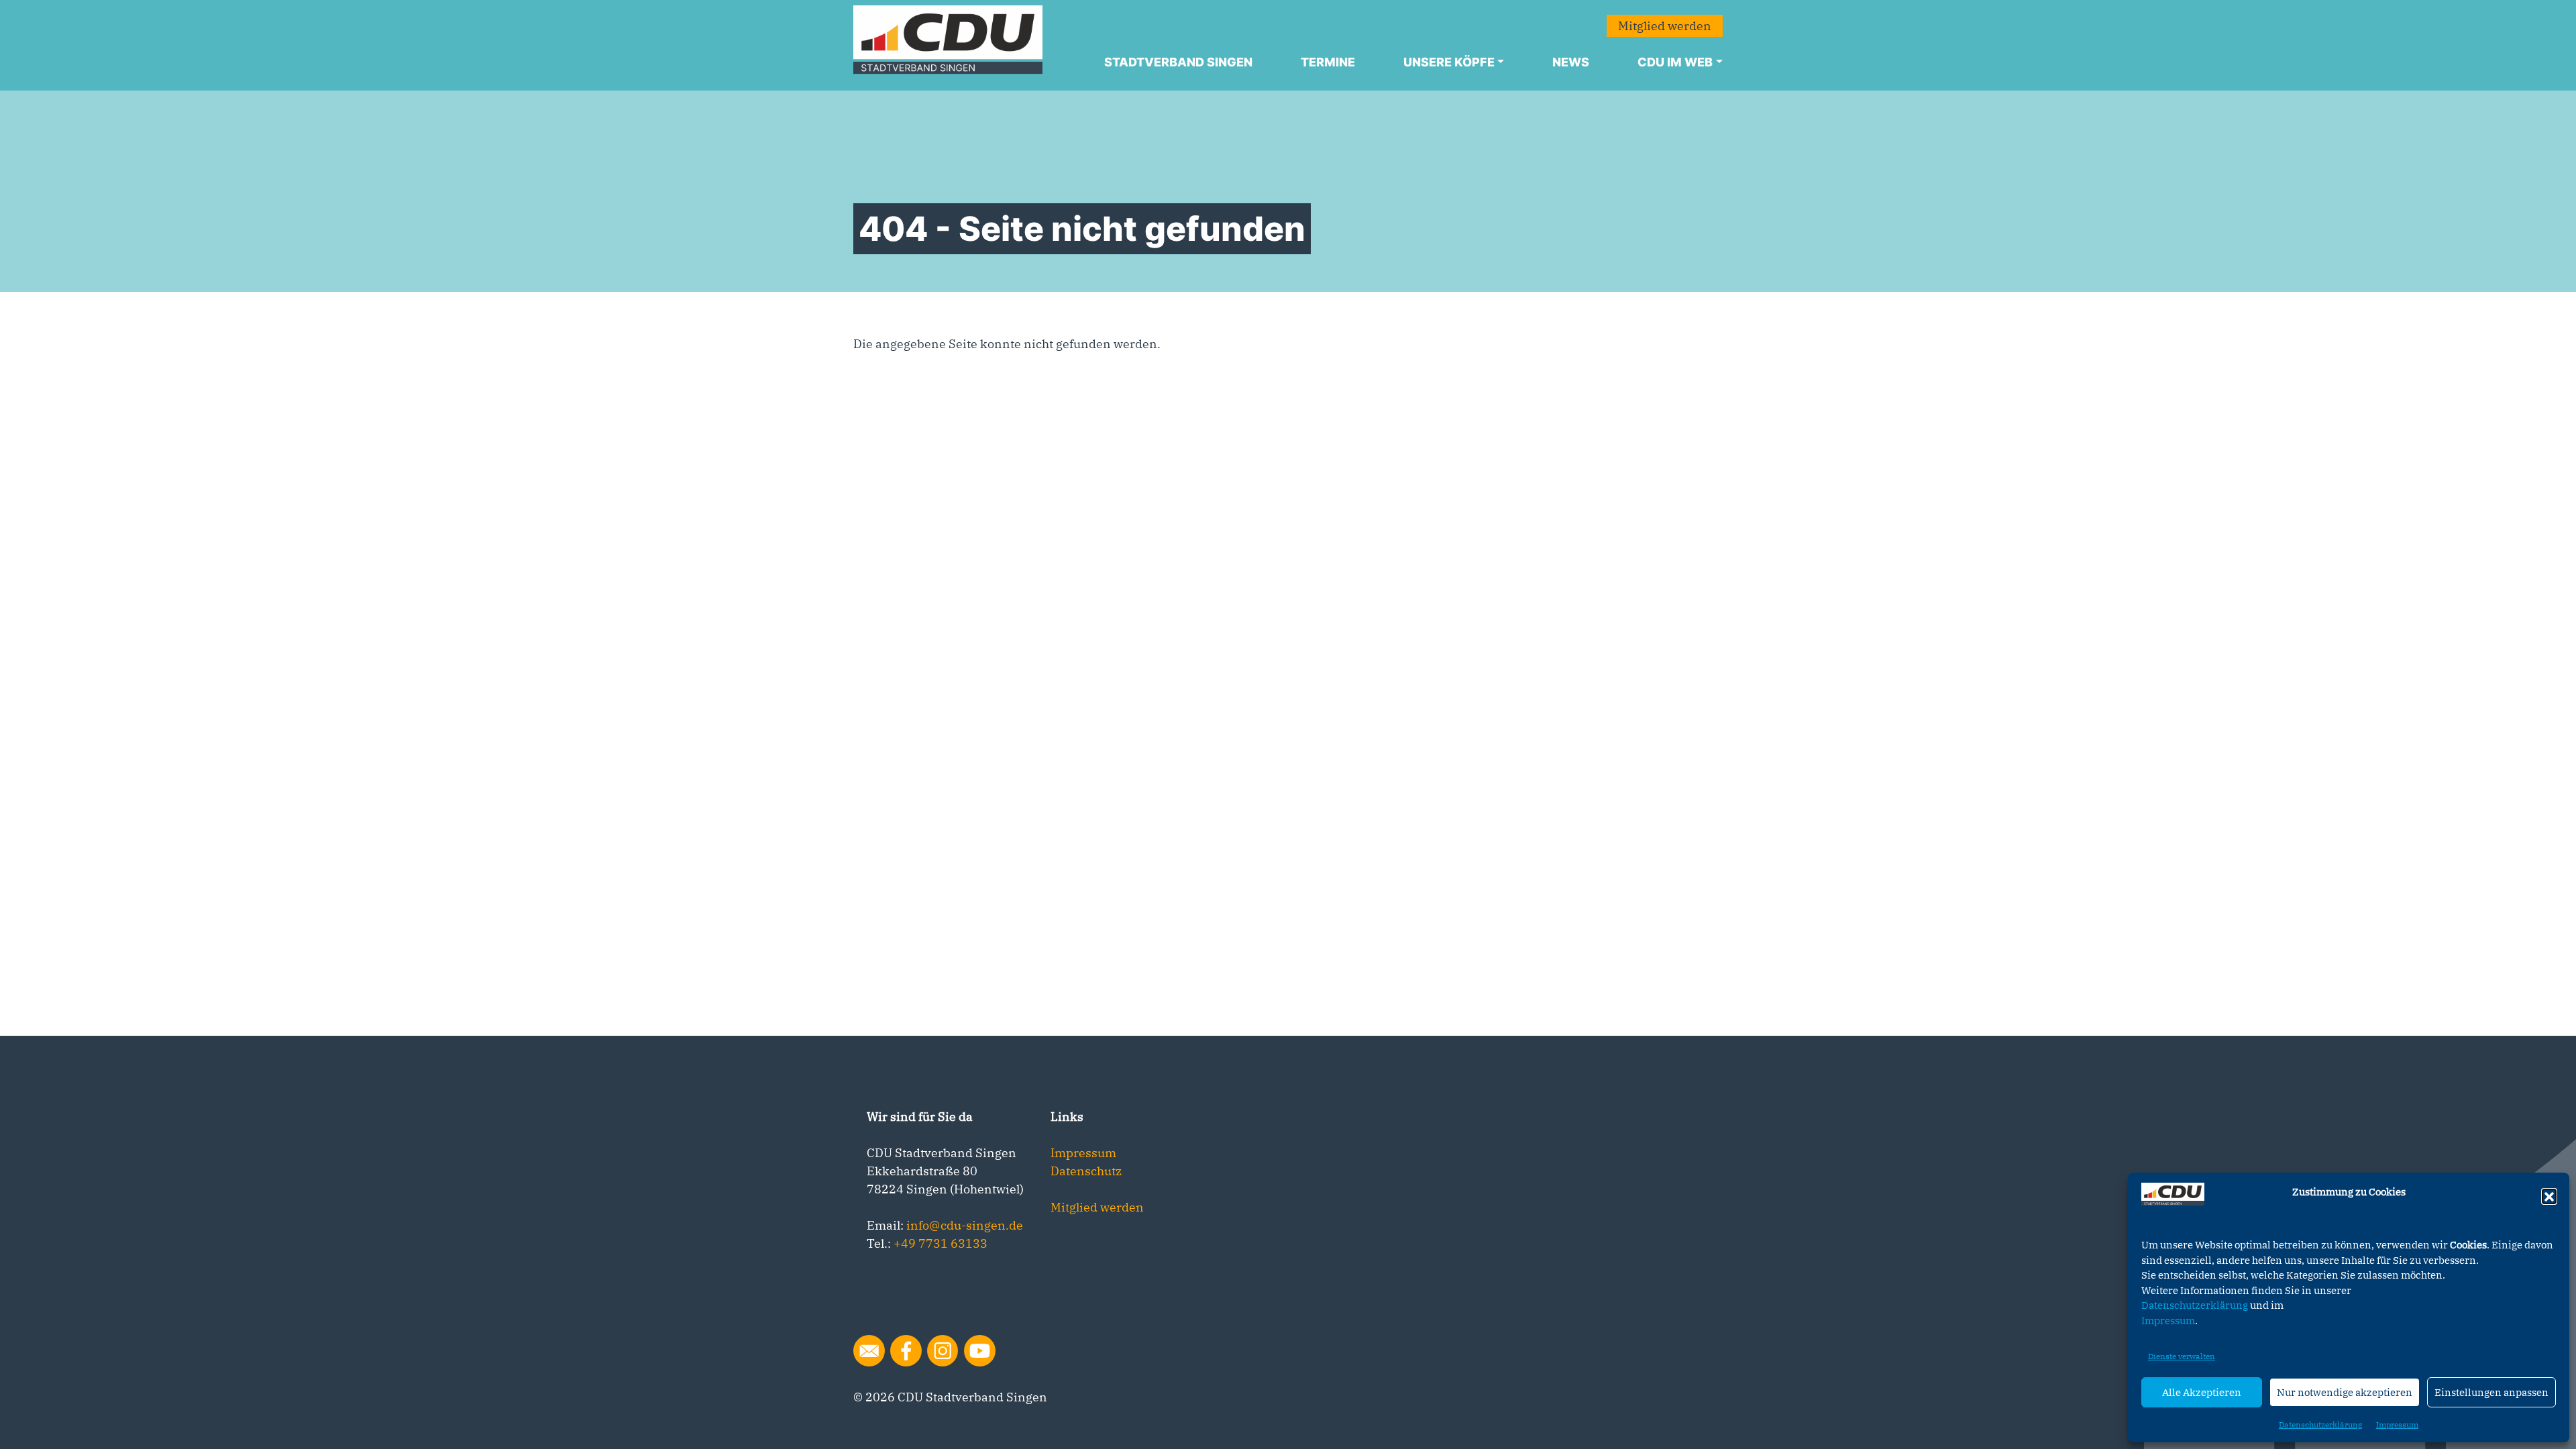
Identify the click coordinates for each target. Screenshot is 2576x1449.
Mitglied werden (1665, 26)
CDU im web (1675, 62)
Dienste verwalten (2182, 1356)
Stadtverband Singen (1178, 62)
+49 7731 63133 (941, 1243)
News (1571, 62)
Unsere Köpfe (1449, 62)
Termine (1328, 62)
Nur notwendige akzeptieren (2345, 1392)
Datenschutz (1086, 1171)
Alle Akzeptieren (2202, 1392)
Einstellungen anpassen (2491, 1392)
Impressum (2168, 1321)
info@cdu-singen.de (965, 1225)
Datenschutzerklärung (2195, 1305)
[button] (2549, 1196)
